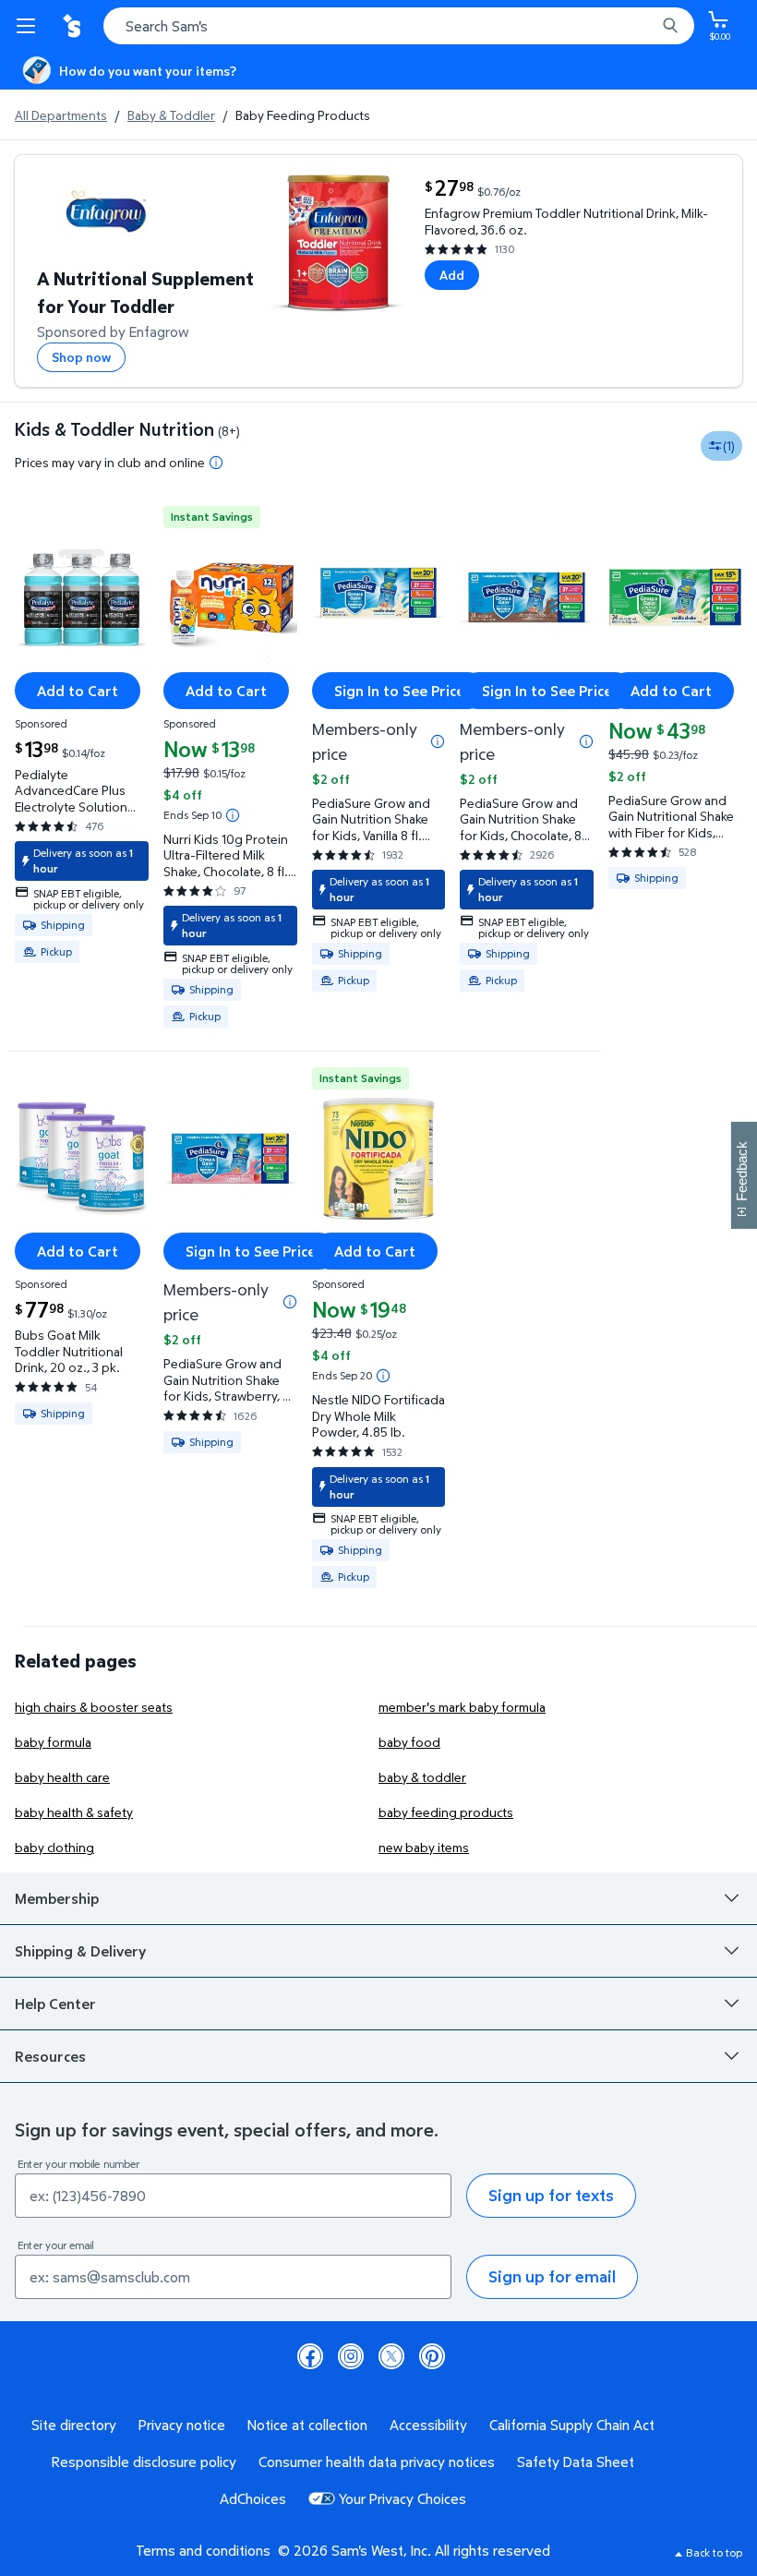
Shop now (81, 357)
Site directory (74, 2425)
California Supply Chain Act (572, 2425)
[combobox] (399, 26)
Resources (50, 2056)
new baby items (424, 1847)
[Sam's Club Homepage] (74, 26)
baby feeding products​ (446, 1812)
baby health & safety (74, 1812)
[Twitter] (391, 2356)
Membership (57, 1898)
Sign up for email (552, 2276)
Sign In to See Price (399, 691)
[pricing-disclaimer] (216, 463)
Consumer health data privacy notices (377, 2462)
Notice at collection (307, 2425)
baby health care (62, 1777)
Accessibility (428, 2425)
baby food (409, 1742)
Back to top (714, 2552)
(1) (729, 445)
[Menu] (30, 26)
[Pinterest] (432, 2356)
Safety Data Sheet (576, 2462)
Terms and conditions (203, 2550)
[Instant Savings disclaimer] (233, 815)
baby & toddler (422, 1777)
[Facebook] (310, 2356)
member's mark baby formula (462, 1707)
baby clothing (54, 1847)
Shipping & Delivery (80, 1951)
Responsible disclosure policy (144, 2462)
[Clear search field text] (646, 26)
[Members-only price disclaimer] (438, 741)
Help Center (55, 2004)
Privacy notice (182, 2425)
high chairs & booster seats (94, 1707)
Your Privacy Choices (403, 2498)
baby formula (53, 1742)
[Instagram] (351, 2356)
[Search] (670, 26)
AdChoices (253, 2498)
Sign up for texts (551, 2195)
